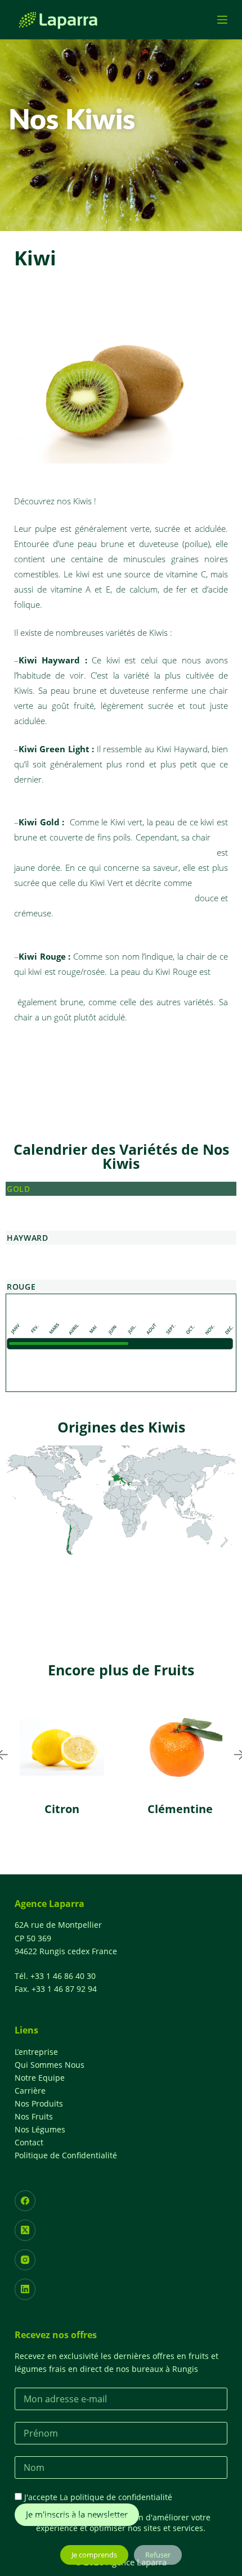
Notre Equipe (40, 2078)
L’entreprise (36, 2052)
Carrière (30, 2091)
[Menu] (222, 20)
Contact (29, 2142)
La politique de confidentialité (116, 2497)
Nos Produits (39, 2103)
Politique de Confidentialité (66, 2155)
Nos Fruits (34, 2116)
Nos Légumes (40, 2129)
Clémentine (104, 1809)
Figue (222, 1809)
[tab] (121, 1189)
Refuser (158, 2555)
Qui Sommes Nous (50, 2065)
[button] (92, 1858)
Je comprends (94, 2555)
